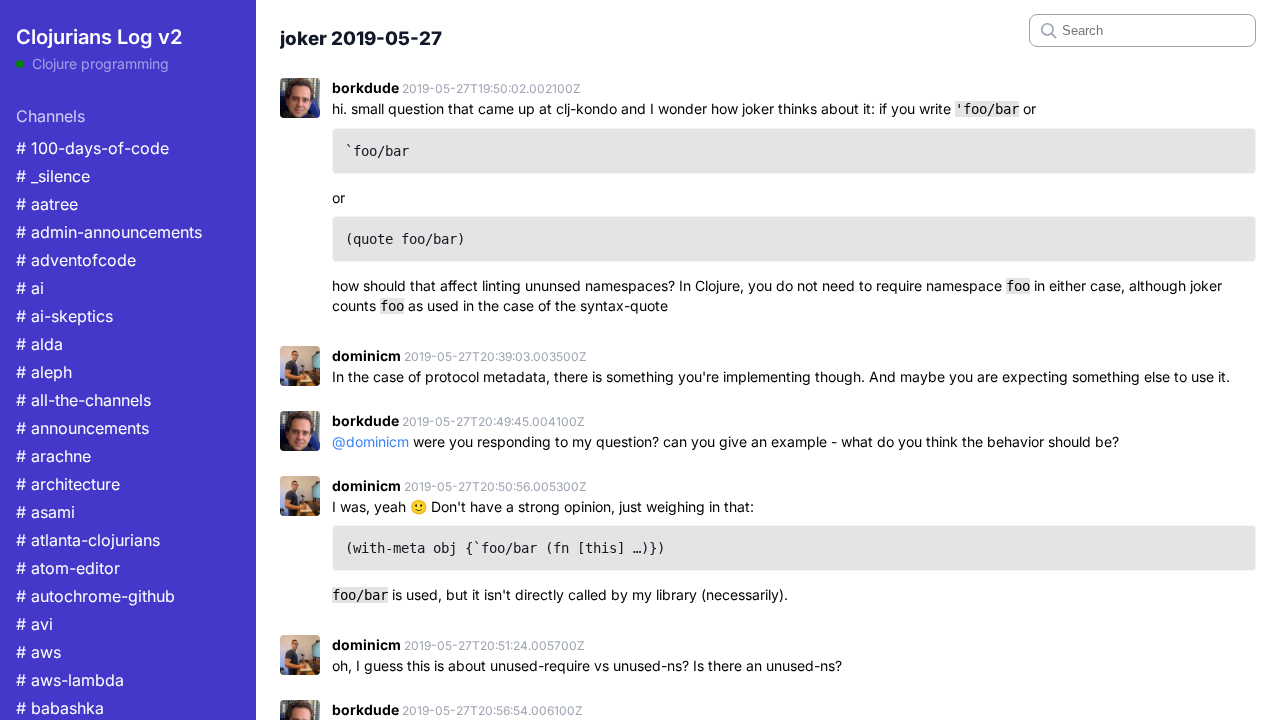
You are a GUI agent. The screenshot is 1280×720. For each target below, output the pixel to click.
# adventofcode (76, 260)
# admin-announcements (109, 232)
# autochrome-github (95, 596)
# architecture (68, 484)
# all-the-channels (83, 400)
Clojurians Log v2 (99, 37)
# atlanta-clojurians (88, 540)
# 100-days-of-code (92, 148)
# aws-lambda (70, 680)
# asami (45, 512)
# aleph (44, 372)
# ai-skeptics (64, 316)
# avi (34, 624)
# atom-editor (68, 568)
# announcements (82, 428)
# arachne (53, 456)
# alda (39, 344)
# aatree (47, 204)
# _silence (53, 176)
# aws (38, 652)
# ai (30, 288)
